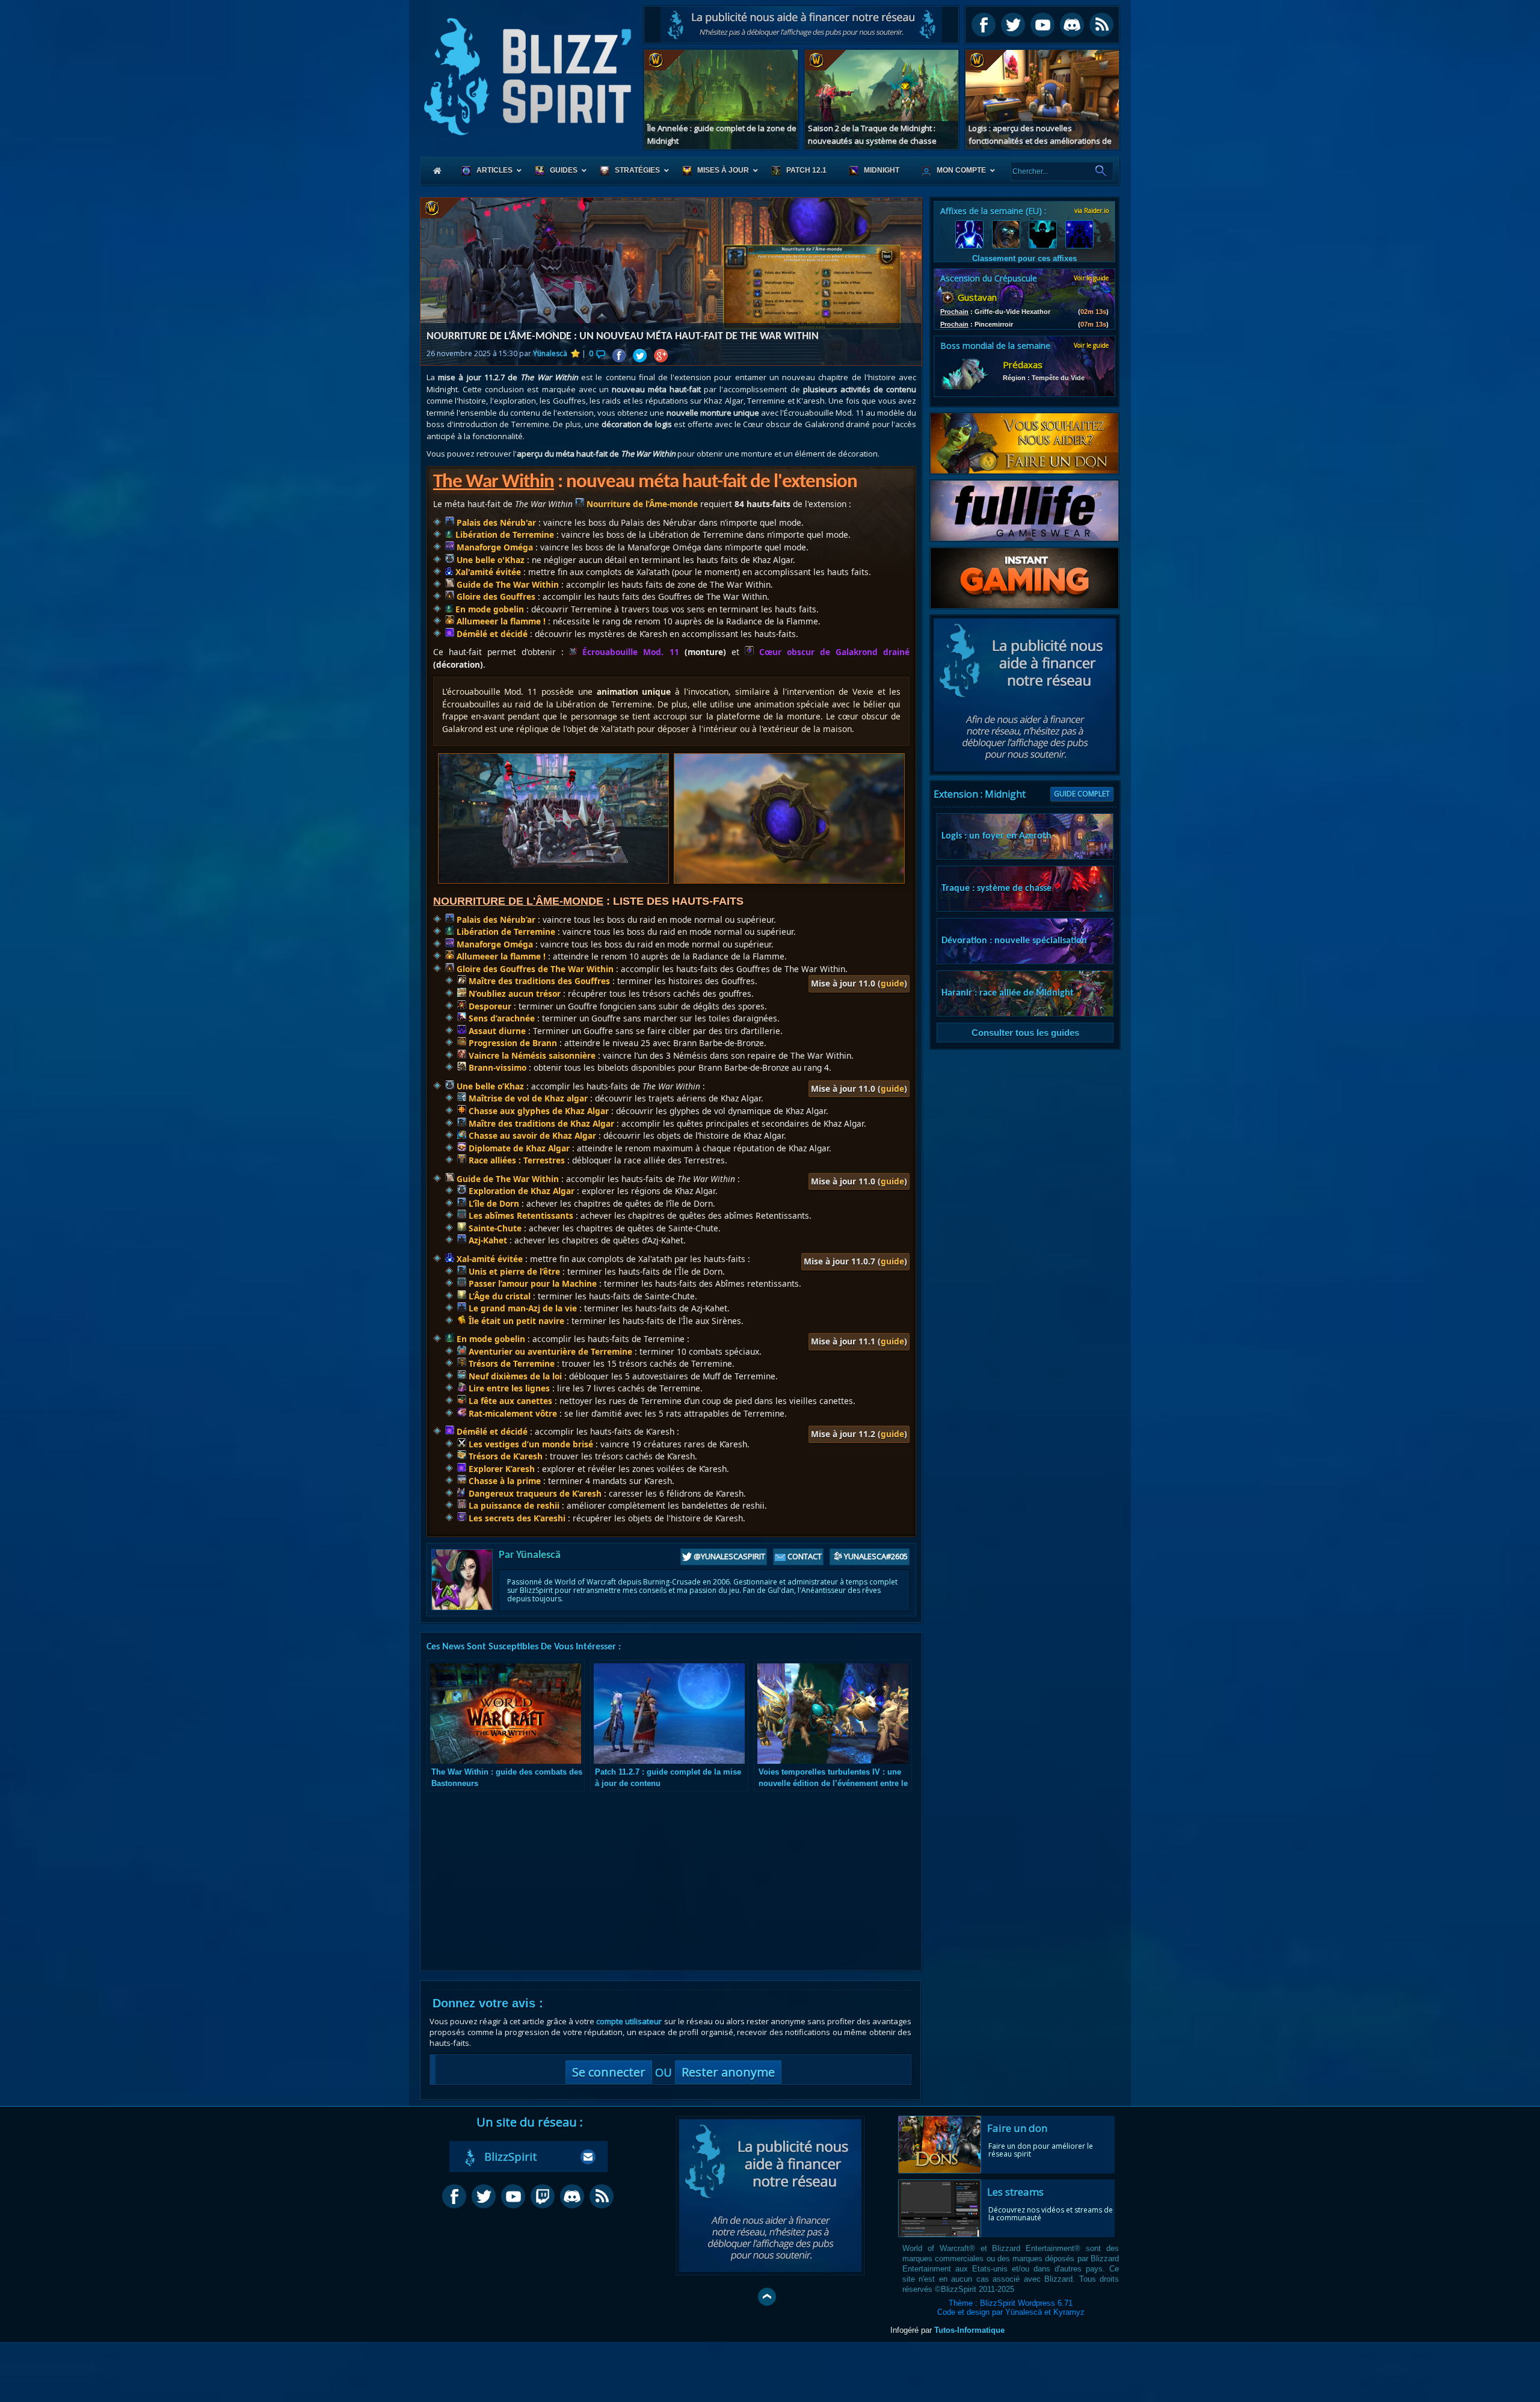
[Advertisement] (801, 25)
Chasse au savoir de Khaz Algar (531, 1135)
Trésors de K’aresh (504, 1456)
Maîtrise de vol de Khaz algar (527, 1098)
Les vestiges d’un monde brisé (530, 1444)
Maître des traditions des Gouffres (538, 981)
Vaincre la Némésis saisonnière (531, 1055)
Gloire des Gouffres (495, 596)
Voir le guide (1091, 278)
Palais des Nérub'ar (495, 522)
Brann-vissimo (496, 1067)
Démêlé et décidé (491, 634)
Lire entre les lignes (508, 1388)
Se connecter (609, 2072)
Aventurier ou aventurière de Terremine (549, 1351)
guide (892, 983)
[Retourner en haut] (767, 2297)
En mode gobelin (488, 609)
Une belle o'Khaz (489, 560)
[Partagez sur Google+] (661, 356)
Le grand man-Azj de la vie (522, 1308)
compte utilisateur (629, 2021)
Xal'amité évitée (487, 572)
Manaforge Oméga (494, 547)
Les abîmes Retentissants (520, 1215)
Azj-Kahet (487, 1240)
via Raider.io (1092, 211)
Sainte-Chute (494, 1228)
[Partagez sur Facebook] (619, 356)
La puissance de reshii (513, 1505)
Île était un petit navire (515, 1321)
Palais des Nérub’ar (495, 919)
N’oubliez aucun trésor (513, 993)
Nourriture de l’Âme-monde (641, 504)
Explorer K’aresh (500, 1469)
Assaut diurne (496, 1031)
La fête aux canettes (509, 1401)
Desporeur (489, 1006)
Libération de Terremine (504, 534)
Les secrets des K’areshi (516, 1518)
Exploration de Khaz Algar (520, 1191)
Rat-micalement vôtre (512, 1413)
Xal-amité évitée (488, 1259)
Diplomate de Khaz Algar (518, 1148)
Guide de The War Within (507, 584)
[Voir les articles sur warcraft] (446, 208)
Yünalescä (550, 353)
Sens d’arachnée (500, 1018)
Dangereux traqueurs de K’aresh (534, 1493)
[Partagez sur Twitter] (640, 356)
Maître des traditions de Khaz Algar (540, 1123)
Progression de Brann (512, 1043)
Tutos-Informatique (969, 2330)
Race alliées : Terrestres (516, 1160)
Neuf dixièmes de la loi (514, 1376)
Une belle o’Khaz (489, 1086)
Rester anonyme (728, 2072)
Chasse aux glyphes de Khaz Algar (537, 1111)
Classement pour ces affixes (1024, 258)
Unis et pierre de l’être (513, 1271)
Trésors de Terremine (510, 1363)
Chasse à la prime (504, 1481)
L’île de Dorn (493, 1203)
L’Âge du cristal (498, 1296)
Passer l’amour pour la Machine (531, 1283)
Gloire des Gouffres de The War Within (534, 969)
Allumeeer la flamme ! (500, 621)
